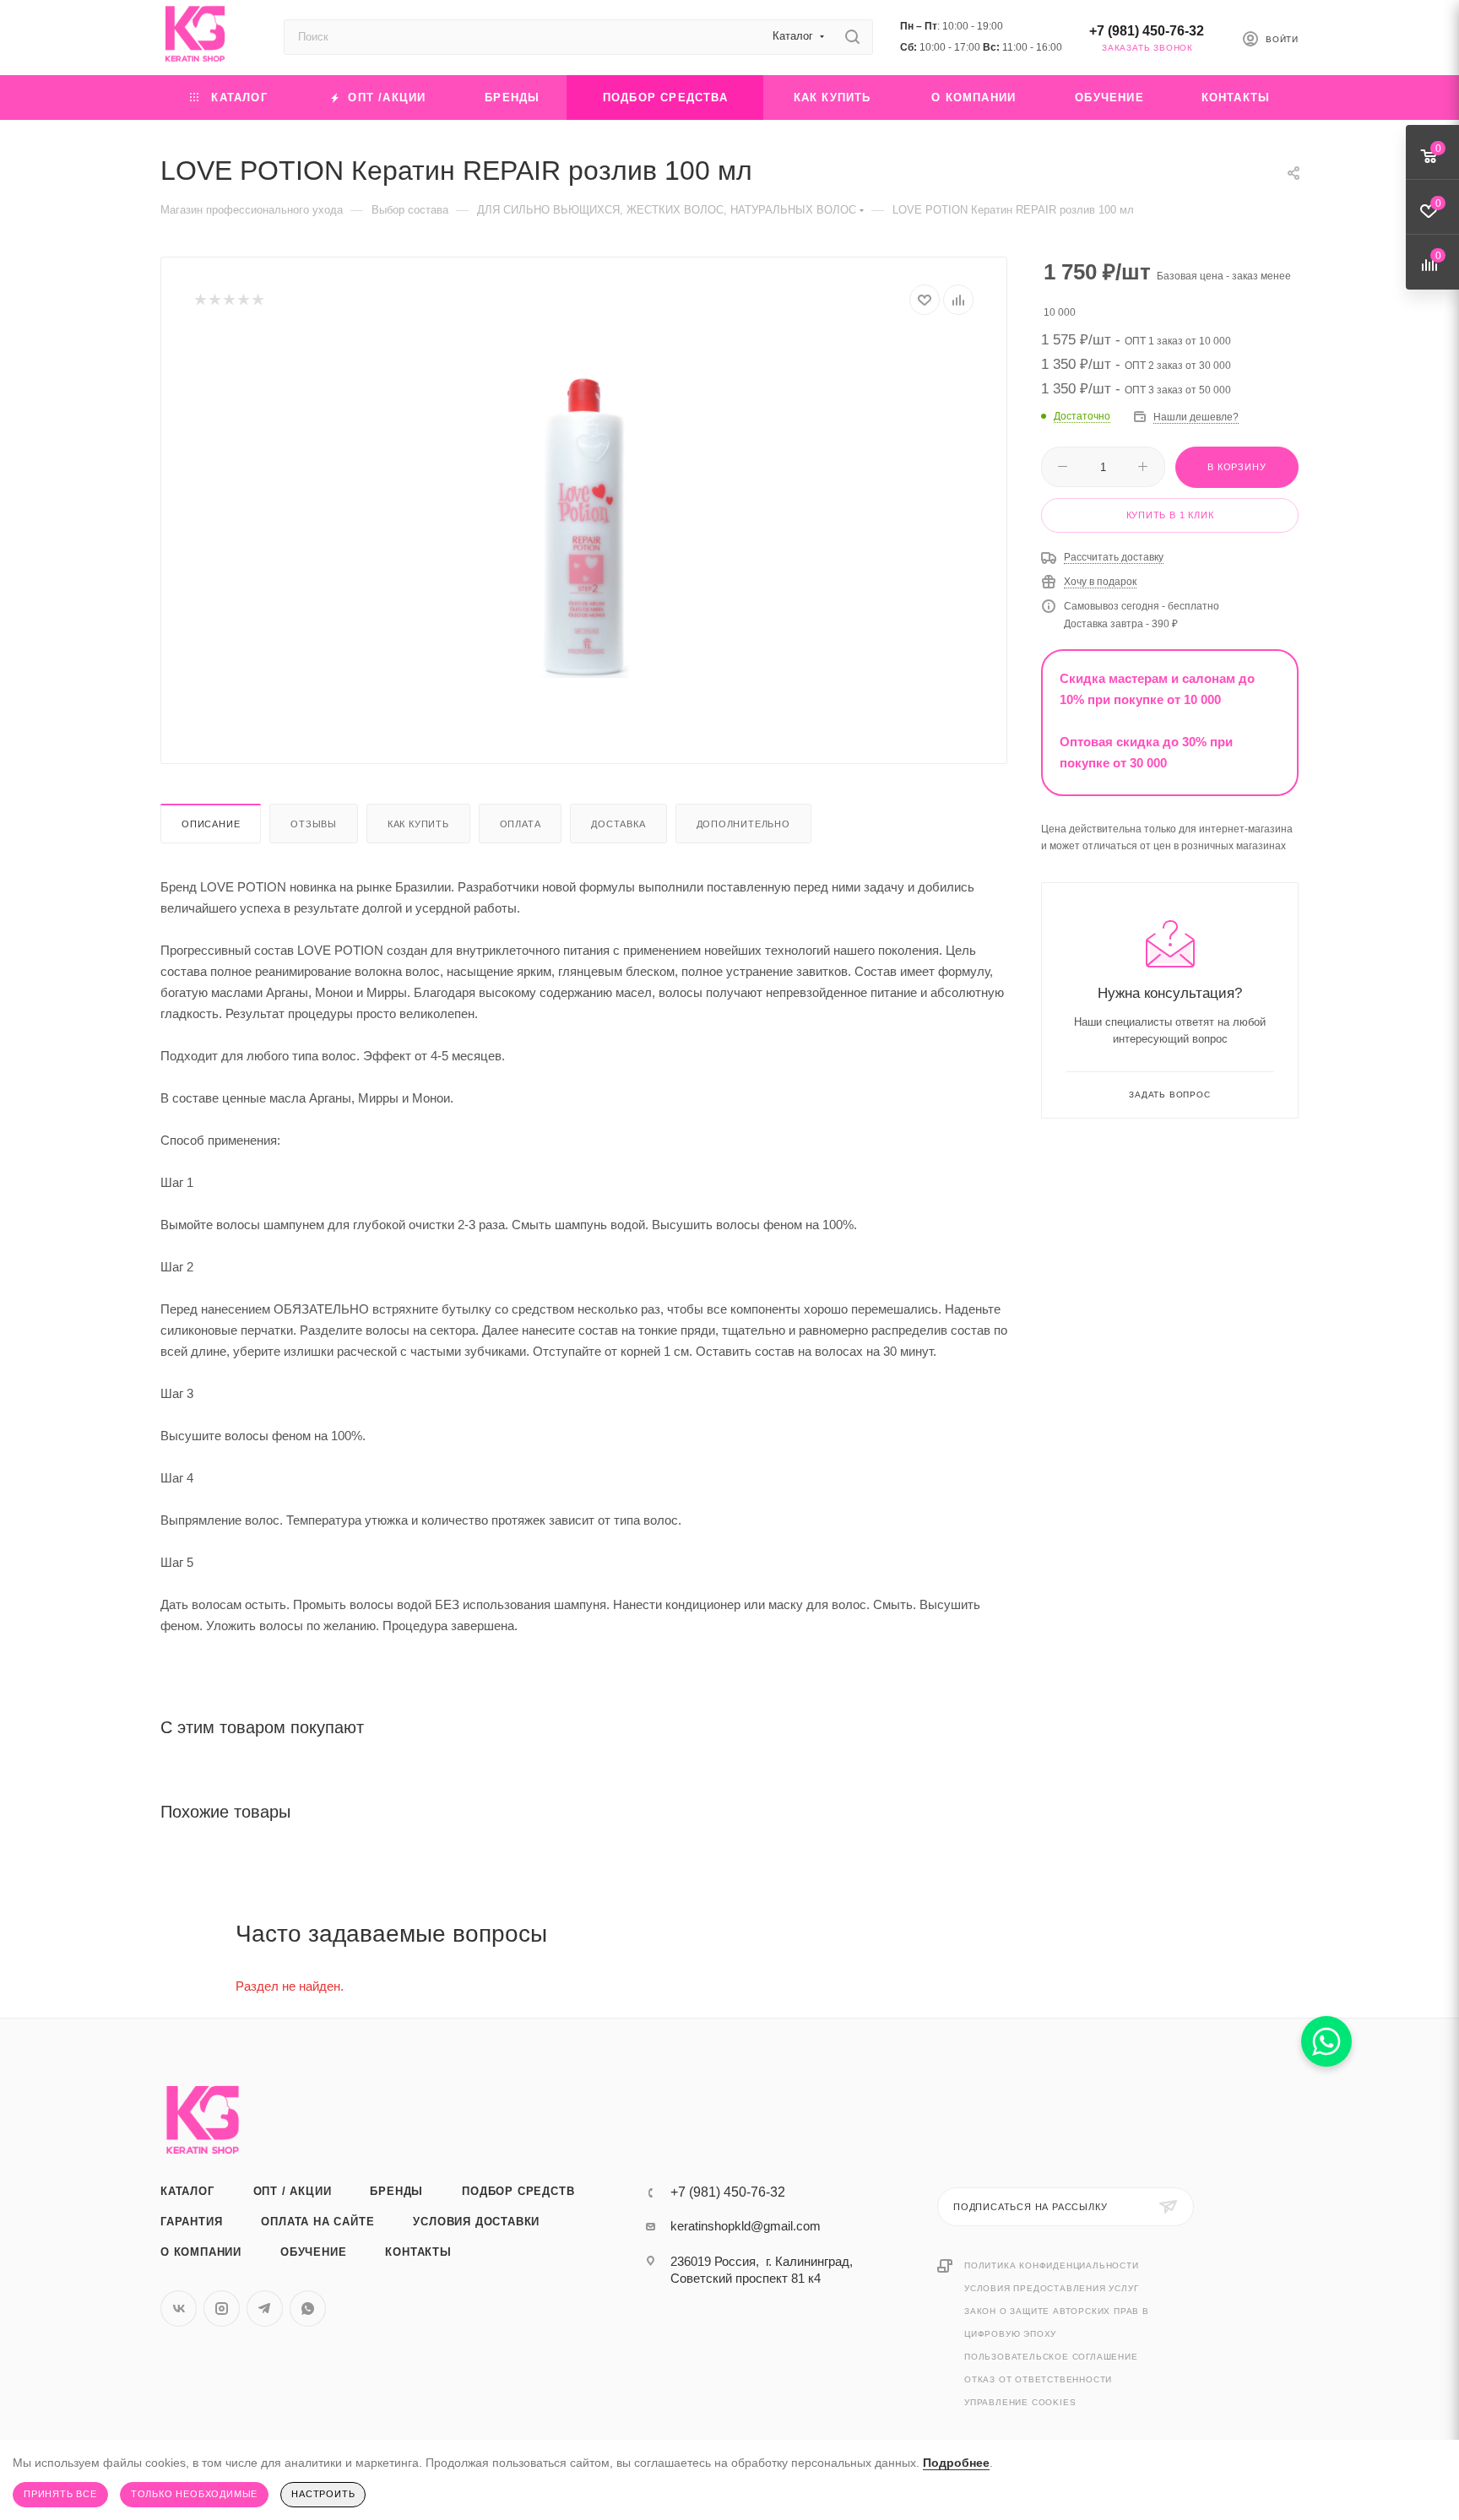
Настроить (323, 2494)
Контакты (418, 2252)
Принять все (60, 2494)
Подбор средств (518, 2191)
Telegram (265, 2309)
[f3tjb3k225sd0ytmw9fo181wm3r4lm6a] (584, 526)
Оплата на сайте (317, 2222)
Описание (211, 824)
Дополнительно (743, 824)
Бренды (396, 2191)
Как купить (418, 824)
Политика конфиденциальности (1052, 2265)
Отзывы (314, 824)
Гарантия (191, 2222)
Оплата (521, 824)
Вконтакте (179, 2309)
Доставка (618, 824)
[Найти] (852, 37)
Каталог (187, 2191)
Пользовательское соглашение (1051, 2357)
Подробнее (956, 2463)
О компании (201, 2252)
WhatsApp (308, 2309)
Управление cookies (1020, 2402)
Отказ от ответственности (1038, 2379)
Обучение (313, 2252)
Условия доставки (476, 2222)
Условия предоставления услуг (1051, 2288)
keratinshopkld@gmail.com (746, 2226)
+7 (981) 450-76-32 (1147, 31)
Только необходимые (194, 2494)
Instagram (222, 2309)
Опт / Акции (293, 2191)
